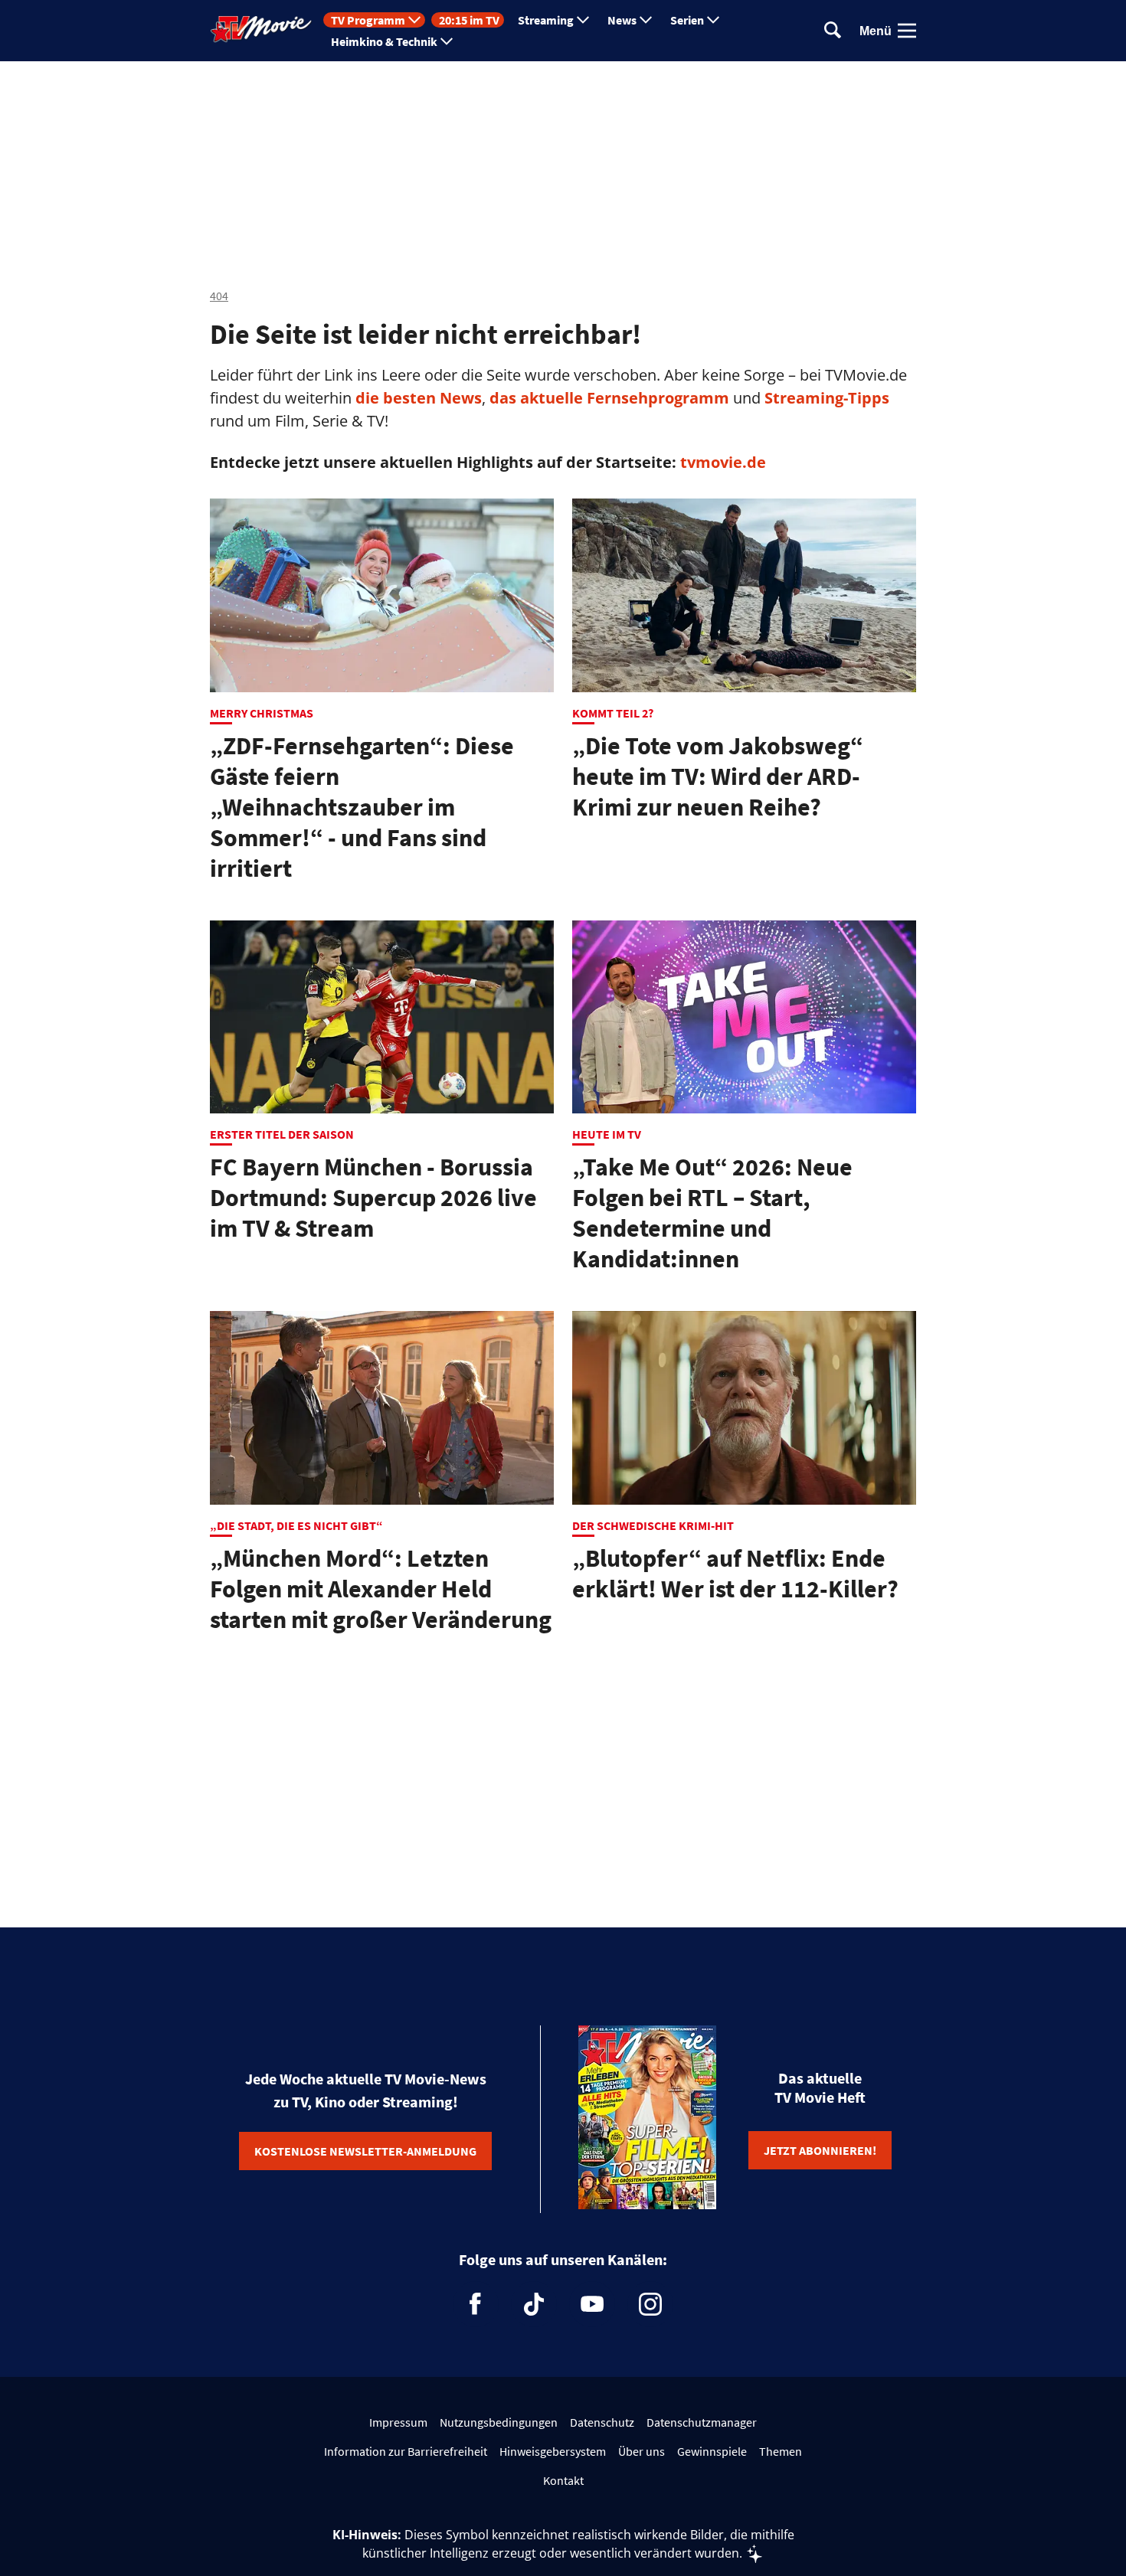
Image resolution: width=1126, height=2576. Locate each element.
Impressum (398, 2422)
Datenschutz (602, 2422)
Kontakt (563, 2480)
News (622, 20)
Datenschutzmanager (702, 2422)
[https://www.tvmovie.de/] (261, 29)
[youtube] (592, 2304)
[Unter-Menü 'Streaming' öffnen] (583, 20)
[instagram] (650, 2304)
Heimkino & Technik (384, 41)
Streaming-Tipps (827, 398)
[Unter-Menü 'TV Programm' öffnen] (414, 20)
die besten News (419, 398)
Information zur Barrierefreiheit (406, 2451)
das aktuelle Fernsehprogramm (607, 398)
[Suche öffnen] (833, 31)
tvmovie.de (723, 462)
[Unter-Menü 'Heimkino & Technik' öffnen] (447, 41)
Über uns (642, 2451)
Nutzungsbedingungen (499, 2422)
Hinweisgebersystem (553, 2451)
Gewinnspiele (712, 2451)
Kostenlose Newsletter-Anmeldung (365, 2151)
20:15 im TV (469, 20)
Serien (687, 20)
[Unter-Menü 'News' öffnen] (646, 20)
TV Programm (368, 20)
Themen (781, 2451)
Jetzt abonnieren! (820, 2150)
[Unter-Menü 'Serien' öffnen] (713, 20)
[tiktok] (534, 2304)
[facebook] (476, 2304)
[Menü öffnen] (907, 31)
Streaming (546, 20)
